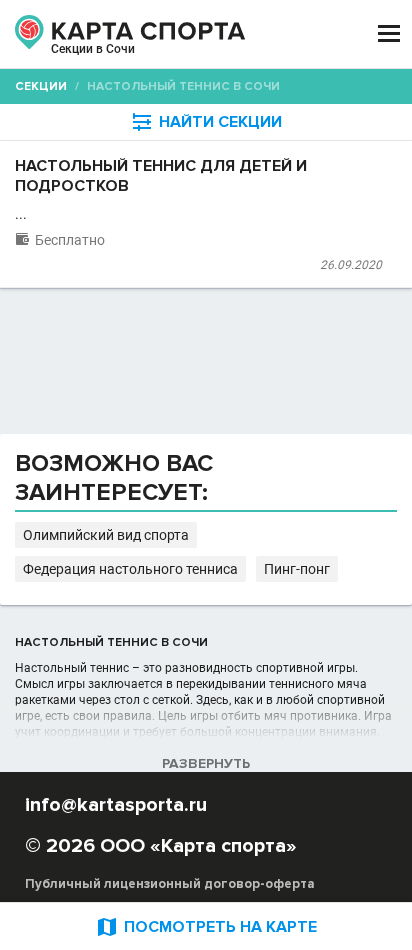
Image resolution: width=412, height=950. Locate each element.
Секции (41, 86)
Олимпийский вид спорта (106, 535)
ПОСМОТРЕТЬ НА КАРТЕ (206, 926)
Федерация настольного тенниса (130, 569)
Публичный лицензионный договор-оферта (170, 884)
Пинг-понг (297, 569)
